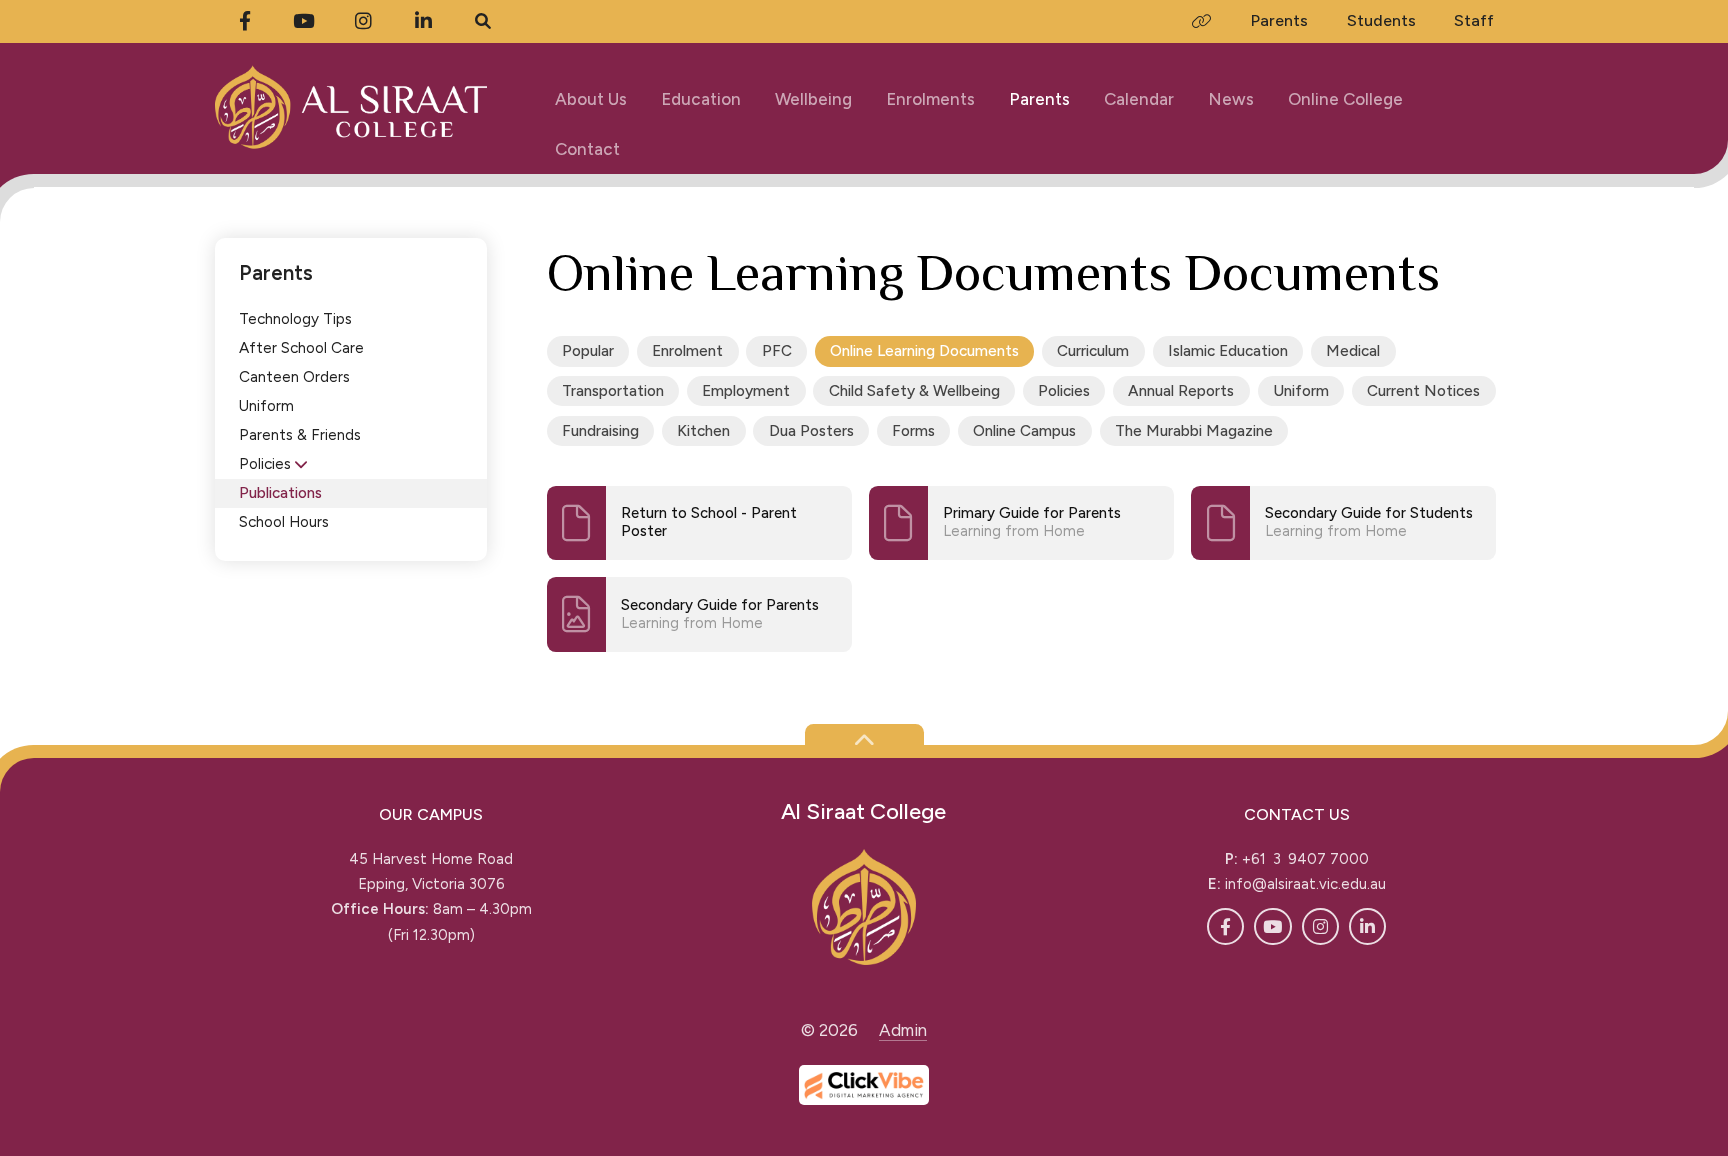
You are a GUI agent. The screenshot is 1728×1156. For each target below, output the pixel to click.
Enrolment (687, 350)
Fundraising (600, 430)
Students (1381, 20)
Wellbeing (813, 99)
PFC (777, 350)
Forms (913, 430)
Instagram (1320, 926)
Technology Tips (295, 318)
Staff (1474, 20)
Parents (1039, 99)
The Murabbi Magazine (1194, 430)
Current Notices (1423, 390)
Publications (280, 492)
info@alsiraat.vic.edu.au (1305, 884)
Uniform (266, 405)
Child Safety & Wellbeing (914, 390)
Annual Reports (1181, 390)
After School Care (301, 347)
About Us (591, 99)
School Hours (284, 521)
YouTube (1272, 926)
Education (701, 99)
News (1231, 99)
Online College (1345, 99)
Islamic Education (1228, 350)
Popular (588, 350)
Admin (903, 1030)
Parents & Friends (300, 434)
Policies (265, 463)
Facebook (1225, 926)
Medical (1353, 350)
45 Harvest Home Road (431, 859)
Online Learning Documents (924, 350)
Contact (587, 149)
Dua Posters (811, 430)
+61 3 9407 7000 (1305, 859)
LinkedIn (1367, 926)
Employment (746, 390)
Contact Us (1297, 814)
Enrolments (930, 99)
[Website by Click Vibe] (864, 1085)
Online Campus (1024, 430)
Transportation (613, 390)
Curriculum (1093, 350)
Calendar (1139, 99)
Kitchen (703, 430)
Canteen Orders (294, 376)
